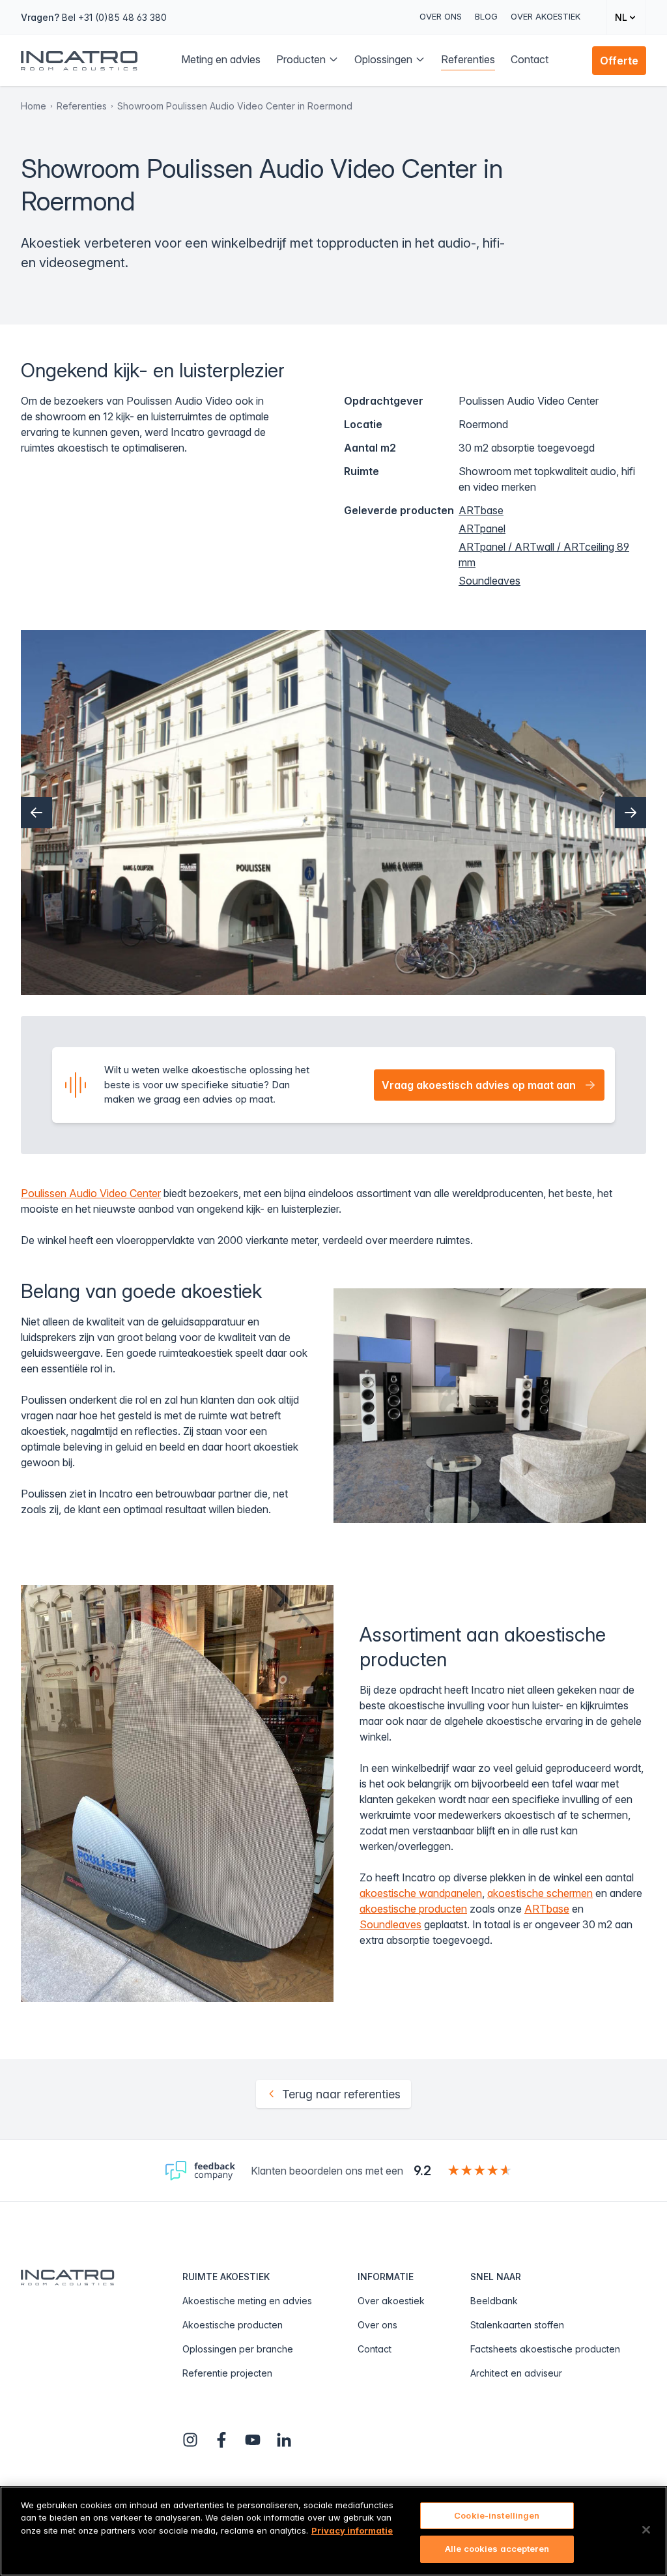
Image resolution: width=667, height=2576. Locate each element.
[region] (333, 2531)
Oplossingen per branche (238, 2349)
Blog (486, 16)
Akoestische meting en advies (247, 2301)
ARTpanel (482, 528)
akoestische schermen (540, 1893)
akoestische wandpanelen (421, 1893)
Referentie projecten (227, 2373)
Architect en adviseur (516, 2373)
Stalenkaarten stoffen (517, 2325)
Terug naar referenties (341, 2094)
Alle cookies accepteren (497, 2549)
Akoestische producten (233, 2325)
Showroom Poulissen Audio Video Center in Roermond (235, 106)
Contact (375, 2349)
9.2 (422, 2171)
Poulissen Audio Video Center (91, 1193)
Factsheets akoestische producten (545, 2349)
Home (34, 106)
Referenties (82, 106)
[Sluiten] (646, 2530)
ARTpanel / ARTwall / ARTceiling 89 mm (544, 555)
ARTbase (481, 510)
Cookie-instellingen (497, 2515)
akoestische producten (413, 1909)
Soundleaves (490, 581)
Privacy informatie (352, 2530)
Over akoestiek (546, 16)
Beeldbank (494, 2301)
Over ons (441, 16)
